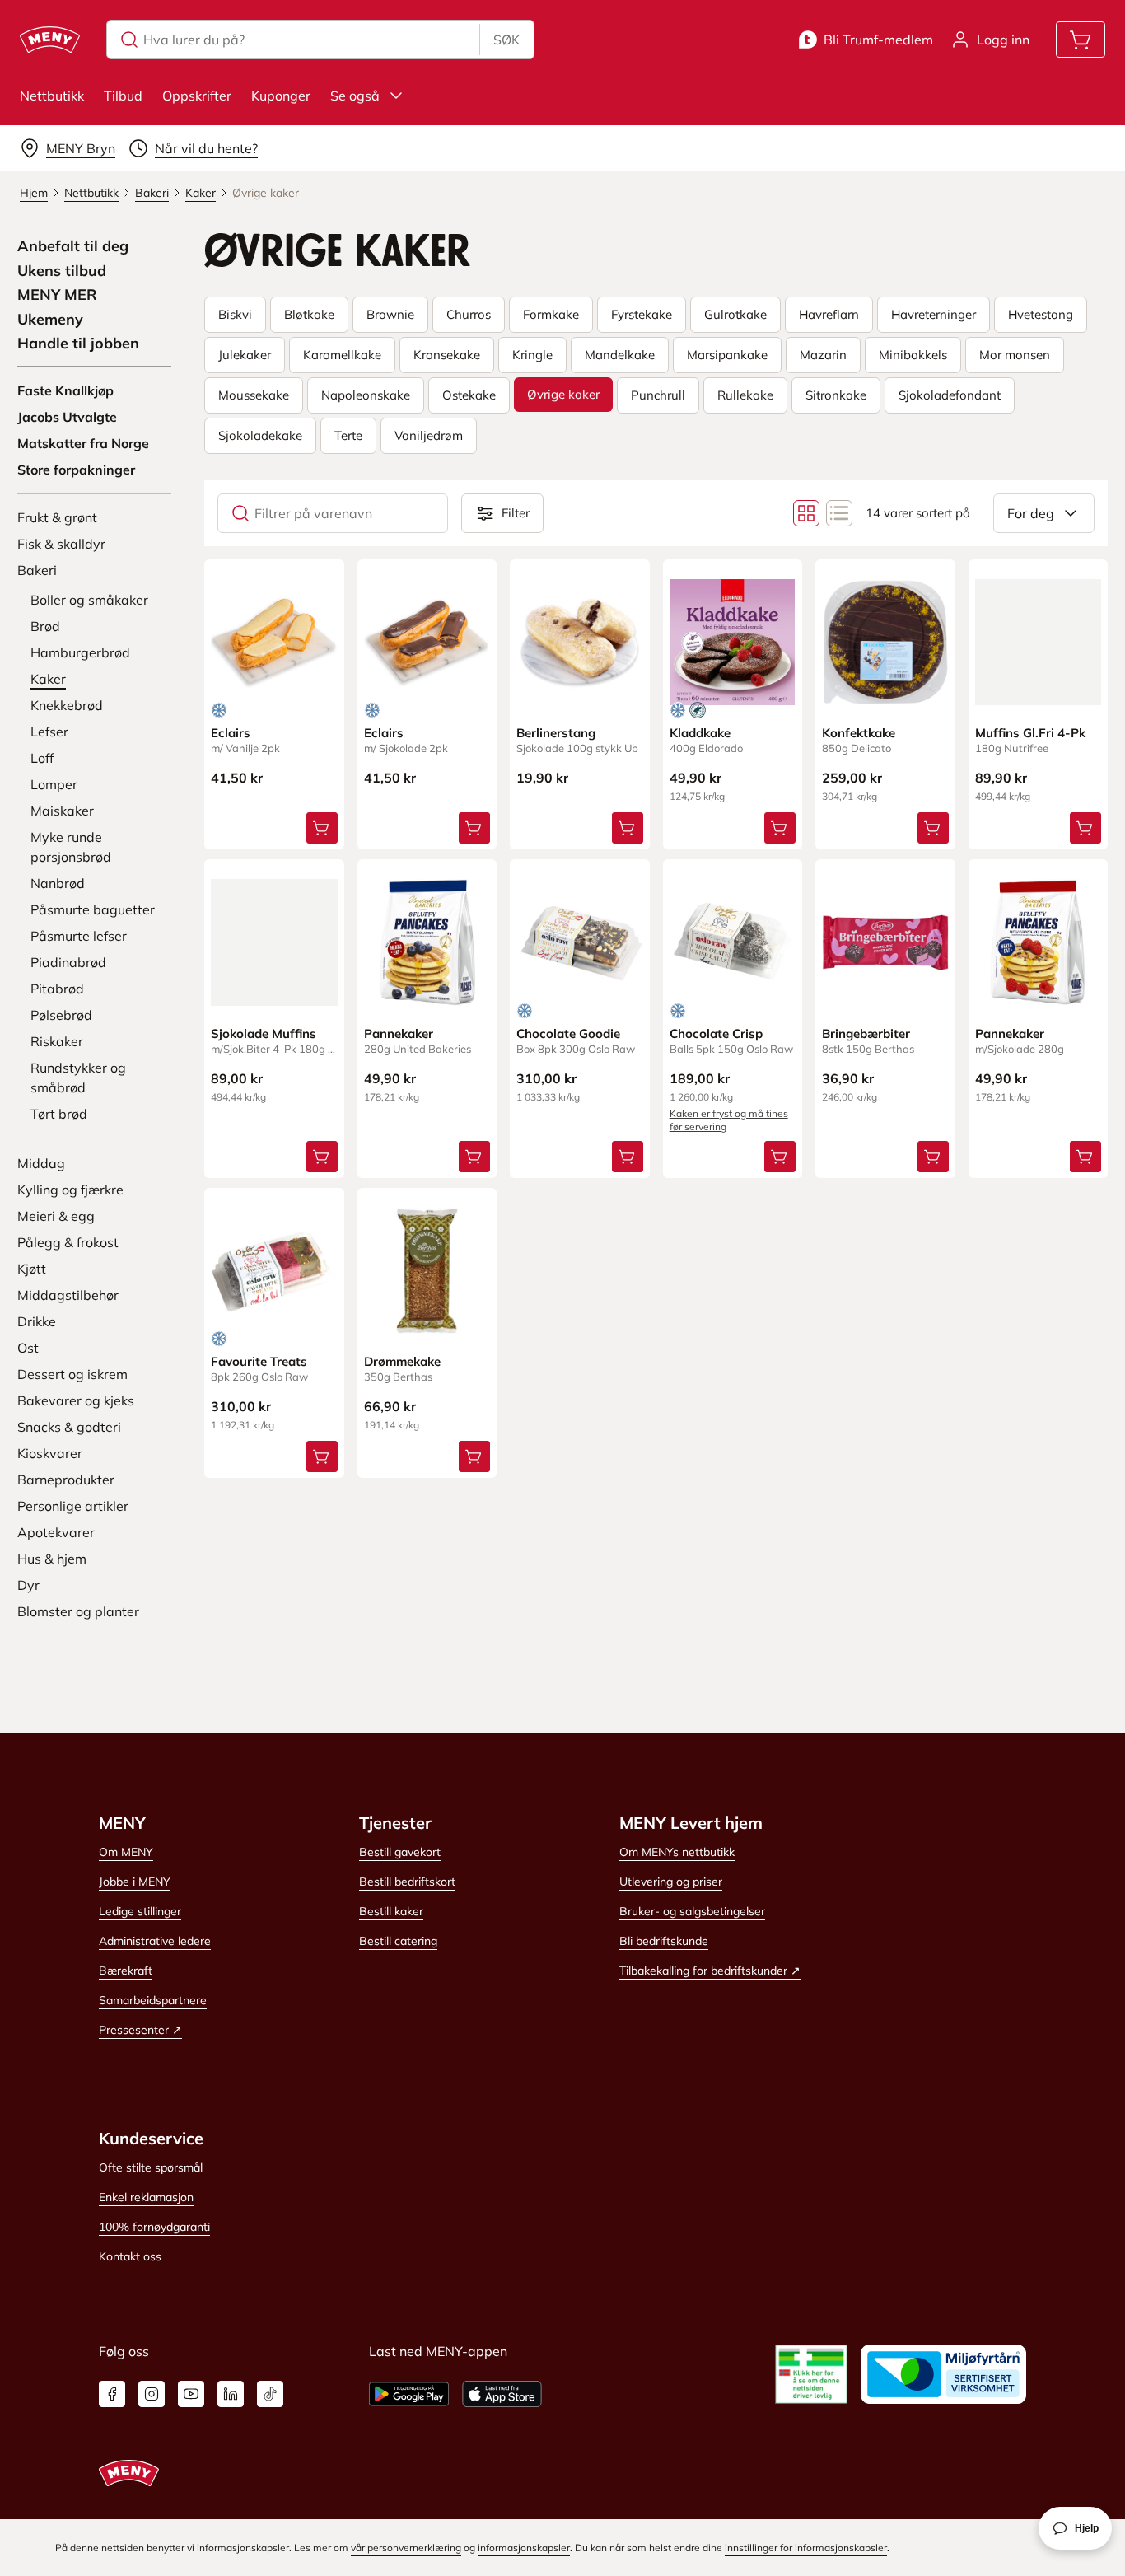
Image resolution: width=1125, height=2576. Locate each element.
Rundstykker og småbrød (78, 1078)
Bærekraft (126, 1971)
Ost (28, 1348)
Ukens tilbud (62, 271)
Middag (41, 1163)
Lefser (49, 732)
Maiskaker (62, 811)
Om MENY (126, 1852)
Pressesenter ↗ (140, 2030)
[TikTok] (270, 2394)
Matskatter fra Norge (83, 443)
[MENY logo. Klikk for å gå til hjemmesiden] (50, 40)
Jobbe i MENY (135, 1882)
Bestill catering (398, 1941)
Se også (355, 96)
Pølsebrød (61, 1015)
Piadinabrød (68, 962)
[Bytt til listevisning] (839, 513)
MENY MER (57, 295)
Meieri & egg (56, 1216)
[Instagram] (152, 2394)
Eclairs (231, 733)
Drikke (37, 1321)
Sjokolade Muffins (264, 1033)
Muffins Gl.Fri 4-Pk (1030, 733)
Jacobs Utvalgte (67, 417)
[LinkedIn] (231, 2394)
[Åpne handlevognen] (1081, 40)
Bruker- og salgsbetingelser (692, 1911)
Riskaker (57, 1041)
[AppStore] (502, 2394)
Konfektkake (859, 733)
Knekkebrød (67, 705)
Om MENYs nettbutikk (677, 1852)
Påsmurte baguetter (93, 909)
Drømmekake (402, 1361)
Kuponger (281, 96)
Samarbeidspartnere (153, 2000)
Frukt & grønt (57, 517)
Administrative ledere (155, 1941)
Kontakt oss (130, 2256)
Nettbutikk (52, 96)
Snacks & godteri (69, 1427)
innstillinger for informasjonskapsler (806, 2548)
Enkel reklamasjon (146, 2197)
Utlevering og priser (671, 1882)
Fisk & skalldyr (61, 544)
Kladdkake (700, 733)
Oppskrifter (197, 96)
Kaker (48, 679)
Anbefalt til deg (73, 246)
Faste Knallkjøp (65, 390)
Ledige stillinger (140, 1911)
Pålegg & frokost (68, 1242)
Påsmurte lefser (79, 936)
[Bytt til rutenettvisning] (806, 513)
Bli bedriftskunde (664, 1941)
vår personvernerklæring (406, 2548)
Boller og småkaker (89, 600)
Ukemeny (50, 320)
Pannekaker (399, 1033)
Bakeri (37, 570)
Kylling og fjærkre (70, 1190)
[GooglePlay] (409, 2394)
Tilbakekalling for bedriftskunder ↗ (710, 1971)
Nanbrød (58, 883)
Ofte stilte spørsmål (151, 2167)
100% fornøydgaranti (154, 2227)
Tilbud (123, 96)
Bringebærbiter (866, 1033)
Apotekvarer (56, 1532)
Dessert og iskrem (72, 1374)
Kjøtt (32, 1269)
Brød (45, 626)
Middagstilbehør (68, 1295)
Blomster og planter (78, 1611)
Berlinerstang (556, 733)
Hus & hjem (52, 1559)
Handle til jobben (78, 344)
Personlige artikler (73, 1506)
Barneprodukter (66, 1480)
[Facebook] (112, 2394)
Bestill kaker (391, 1911)
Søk (506, 40)
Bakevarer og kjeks (76, 1400)
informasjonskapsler (524, 2548)
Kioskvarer (50, 1453)
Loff (42, 758)
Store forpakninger (76, 470)
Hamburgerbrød (80, 652)
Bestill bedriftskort (407, 1882)
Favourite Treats (259, 1361)
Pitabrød (57, 989)
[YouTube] (191, 2394)
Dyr (28, 1585)
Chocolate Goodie (568, 1033)
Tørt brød (59, 1114)
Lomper (54, 784)
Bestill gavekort (400, 1852)
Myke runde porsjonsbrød (71, 847)
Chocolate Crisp (716, 1033)
